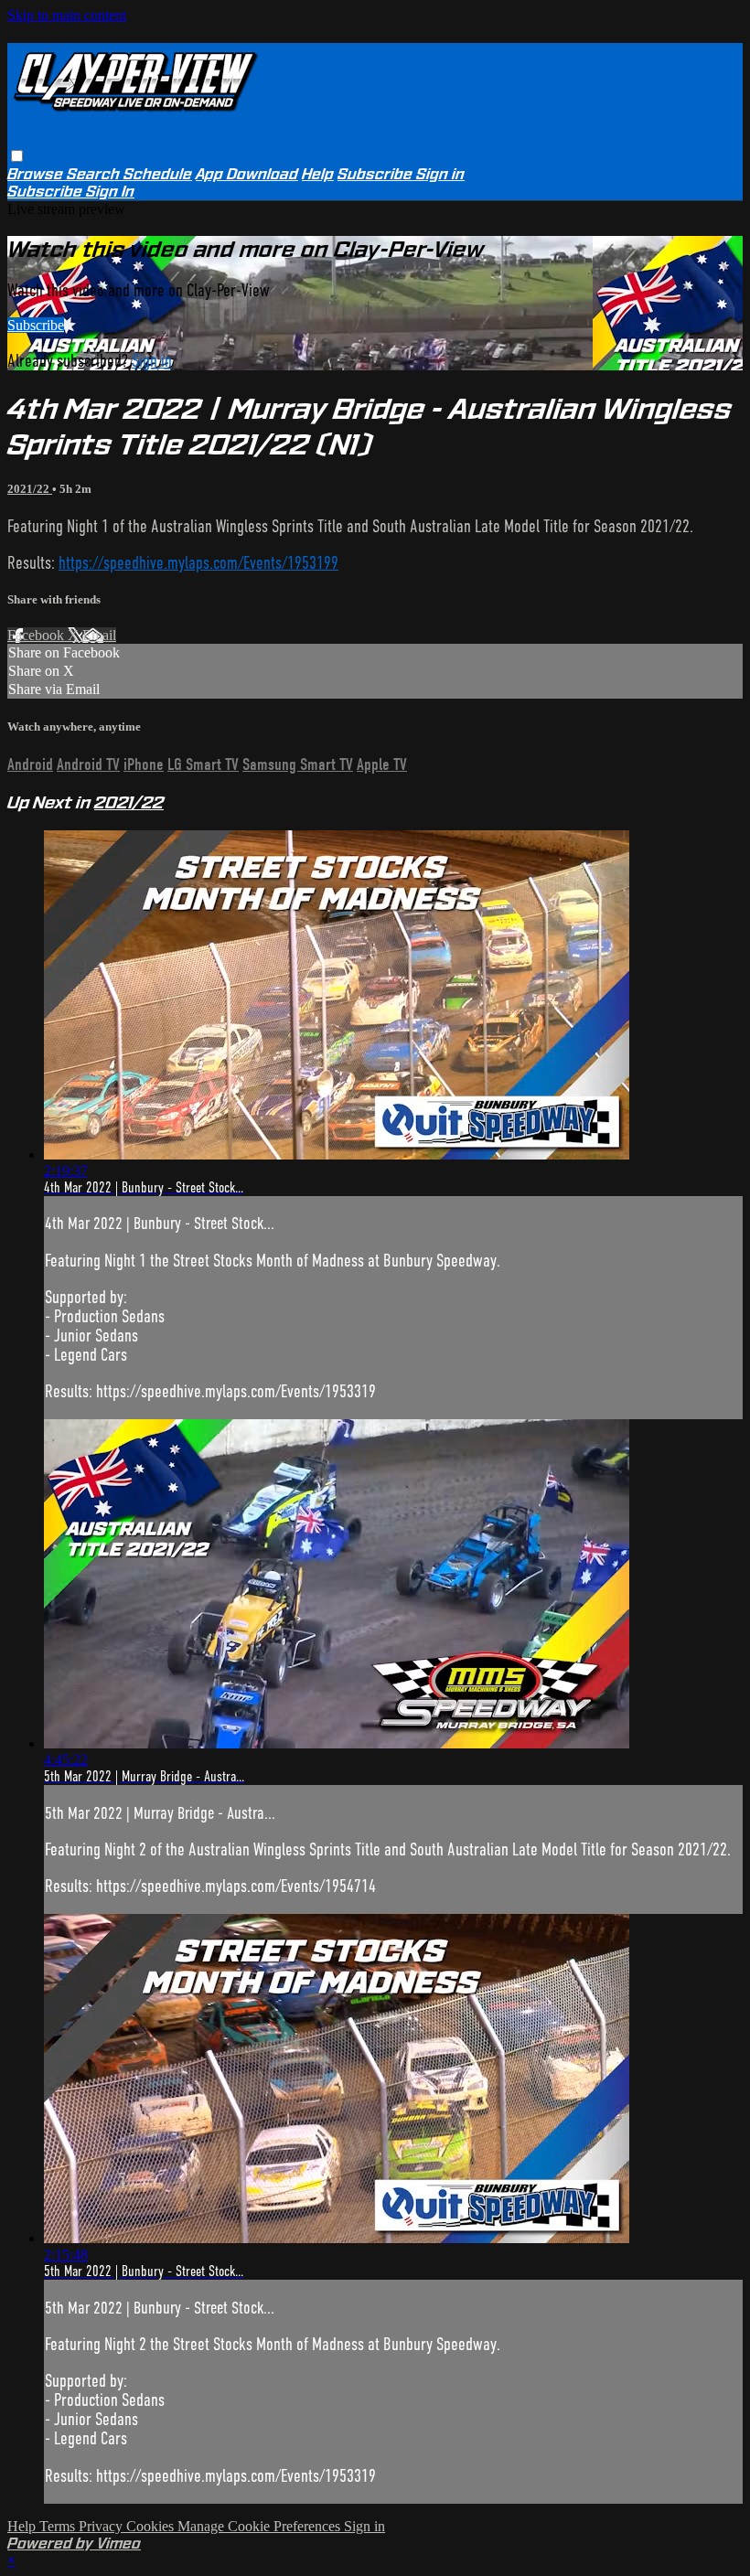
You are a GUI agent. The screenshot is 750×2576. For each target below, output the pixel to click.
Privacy (102, 2526)
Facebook (37, 635)
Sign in (440, 174)
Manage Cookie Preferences (261, 2526)
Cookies (152, 2526)
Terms (59, 2526)
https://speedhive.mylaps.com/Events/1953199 (198, 563)
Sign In (110, 192)
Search (95, 174)
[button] (17, 156)
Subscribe (36, 325)
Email (99, 635)
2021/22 (30, 489)
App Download (247, 174)
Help (318, 174)
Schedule (158, 174)
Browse (37, 174)
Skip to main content (67, 15)
